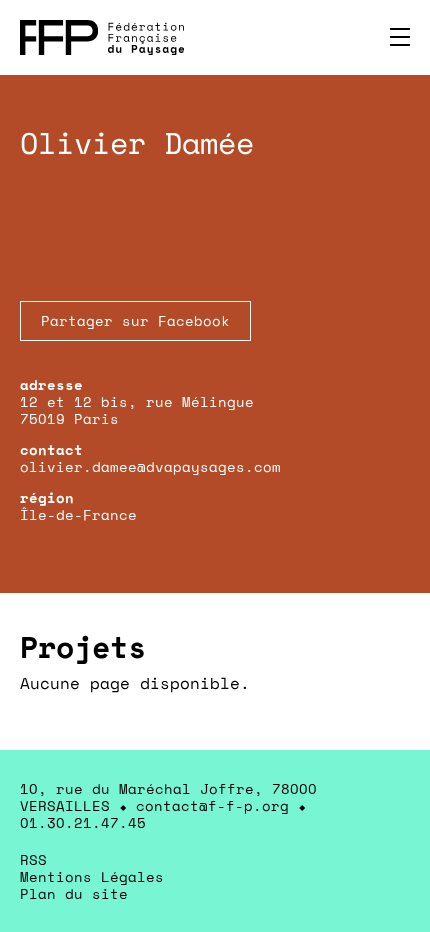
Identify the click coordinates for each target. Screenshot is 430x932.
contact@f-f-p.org (212, 805)
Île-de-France (78, 514)
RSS (33, 859)
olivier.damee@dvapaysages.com (150, 466)
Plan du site (74, 893)
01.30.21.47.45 (83, 822)
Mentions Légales (92, 876)
